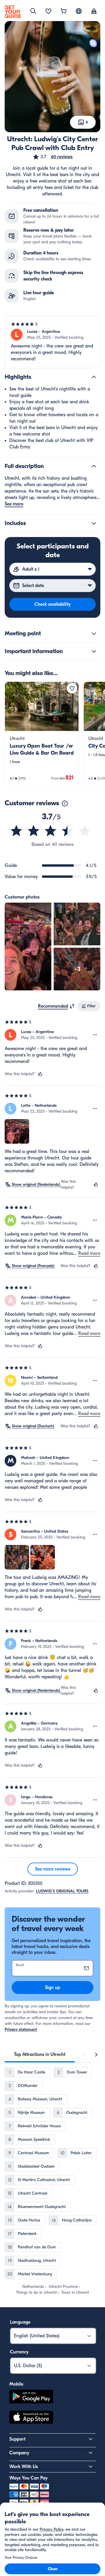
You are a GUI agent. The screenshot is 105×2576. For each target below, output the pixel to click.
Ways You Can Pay (28, 2478)
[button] (52, 157)
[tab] (40, 2054)
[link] (42, 734)
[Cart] (64, 12)
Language (20, 2322)
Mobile (16, 2384)
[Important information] (94, 651)
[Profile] (94, 12)
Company (19, 2453)
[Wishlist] (48, 12)
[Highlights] (94, 377)
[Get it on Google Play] (31, 2397)
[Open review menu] (95, 1035)
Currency (19, 2352)
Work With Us (24, 2467)
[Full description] (94, 466)
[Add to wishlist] (72, 688)
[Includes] (94, 523)
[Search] (33, 11)
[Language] (79, 11)
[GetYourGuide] (13, 12)
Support (17, 2439)
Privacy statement (21, 2029)
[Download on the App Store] (31, 2418)
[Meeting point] (94, 634)
